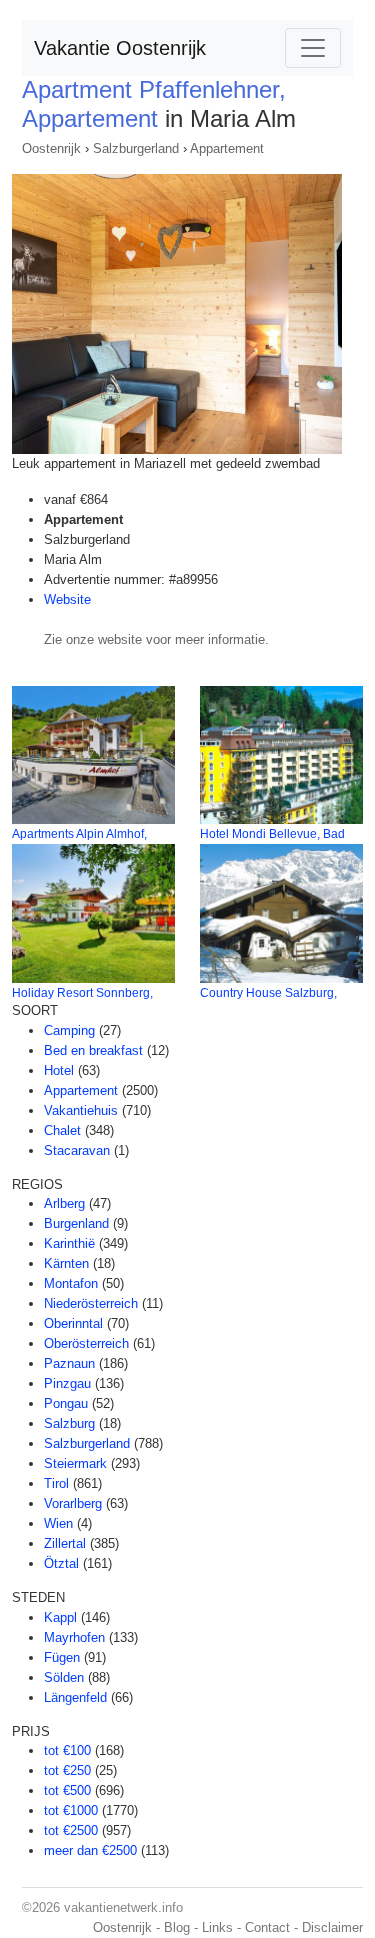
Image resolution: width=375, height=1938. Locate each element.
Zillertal (65, 1543)
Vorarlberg (73, 1503)
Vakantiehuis (81, 1110)
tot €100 (67, 1750)
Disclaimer (332, 1927)
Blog (177, 1927)
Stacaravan (77, 1150)
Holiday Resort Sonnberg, (82, 993)
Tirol (56, 1483)
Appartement (227, 148)
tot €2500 (71, 1830)
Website (67, 599)
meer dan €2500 (90, 1850)
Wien (58, 1523)
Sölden (64, 1677)
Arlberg (64, 1203)
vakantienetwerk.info (123, 1907)
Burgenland (76, 1223)
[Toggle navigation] (313, 48)
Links (217, 1927)
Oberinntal (73, 1323)
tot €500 (67, 1790)
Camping (69, 1030)
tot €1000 (71, 1810)
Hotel (59, 1070)
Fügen (62, 1657)
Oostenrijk (51, 148)
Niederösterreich (91, 1303)
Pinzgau (67, 1383)
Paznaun (69, 1363)
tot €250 (67, 1770)
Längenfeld (75, 1697)
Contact (267, 1927)
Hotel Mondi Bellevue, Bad (272, 834)
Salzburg (69, 1423)
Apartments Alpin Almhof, (79, 834)
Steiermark (75, 1463)
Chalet (62, 1130)
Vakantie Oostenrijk (120, 48)
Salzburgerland (136, 148)
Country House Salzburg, (268, 993)
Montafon (71, 1283)
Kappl (60, 1617)
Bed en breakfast (93, 1050)
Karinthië (69, 1243)
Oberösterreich (86, 1343)
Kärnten (66, 1263)
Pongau (66, 1403)
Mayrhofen (74, 1637)
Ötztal (61, 1563)
